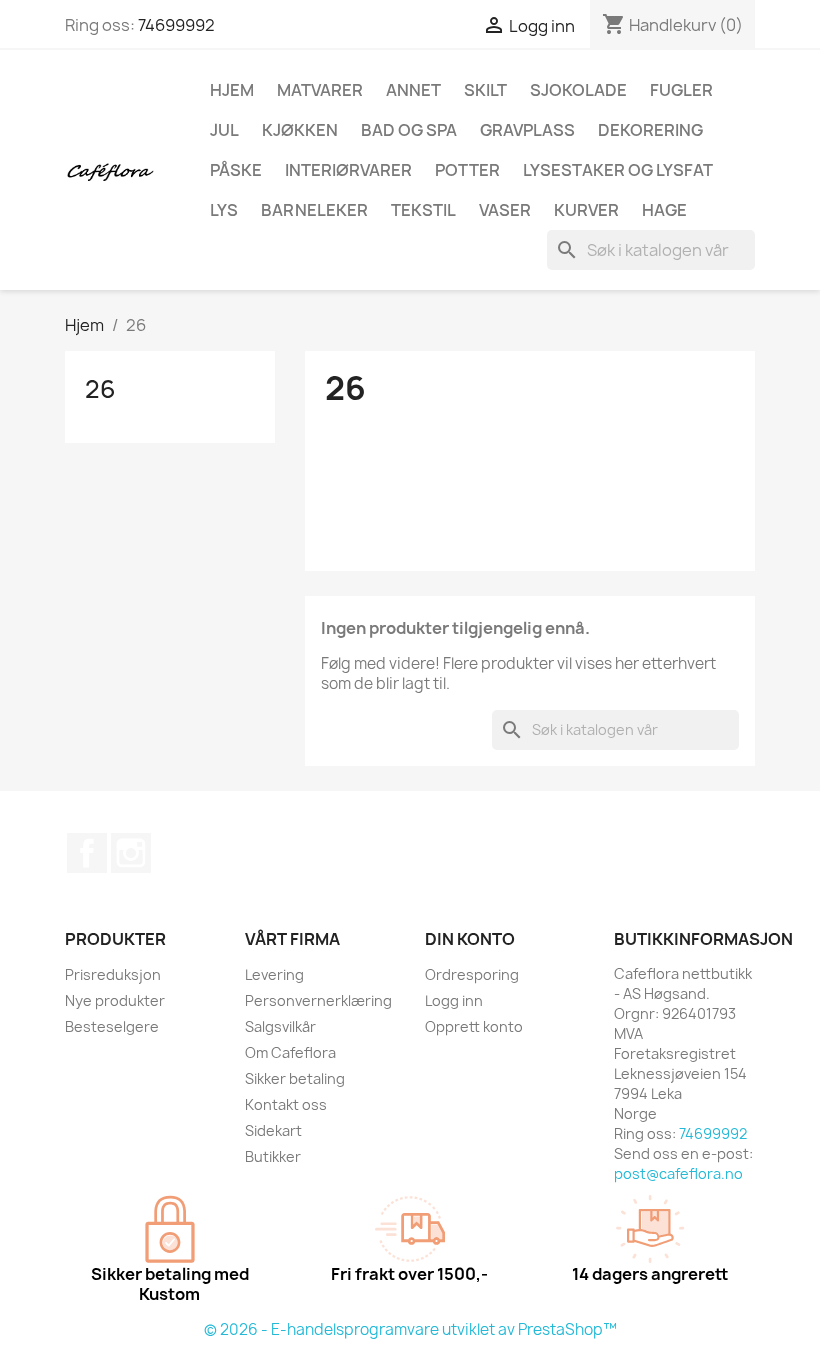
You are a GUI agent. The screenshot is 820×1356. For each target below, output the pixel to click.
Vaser (505, 210)
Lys (224, 210)
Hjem (232, 90)
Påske (236, 170)
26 (100, 389)
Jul (224, 130)
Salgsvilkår (280, 1026)
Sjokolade (578, 90)
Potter (467, 170)
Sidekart (273, 1130)
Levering (274, 974)
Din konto (470, 939)
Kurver (586, 210)
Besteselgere (112, 1026)
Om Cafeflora (290, 1052)
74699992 (176, 25)
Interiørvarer (348, 170)
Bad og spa (409, 130)
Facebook (87, 853)
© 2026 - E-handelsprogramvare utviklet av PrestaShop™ (410, 1329)
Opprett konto (474, 1026)
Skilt (485, 90)
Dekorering (650, 130)
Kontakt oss (286, 1104)
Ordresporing (472, 974)
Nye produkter (115, 1000)
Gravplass (527, 130)
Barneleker (314, 210)
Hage (664, 210)
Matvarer (320, 90)
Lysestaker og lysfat (618, 170)
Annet (413, 90)
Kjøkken (300, 130)
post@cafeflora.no (678, 1173)
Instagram (131, 853)
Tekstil (423, 210)
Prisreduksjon (113, 974)
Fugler (681, 90)
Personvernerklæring (318, 1000)
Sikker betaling (295, 1078)
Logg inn (454, 1000)
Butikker (273, 1156)
